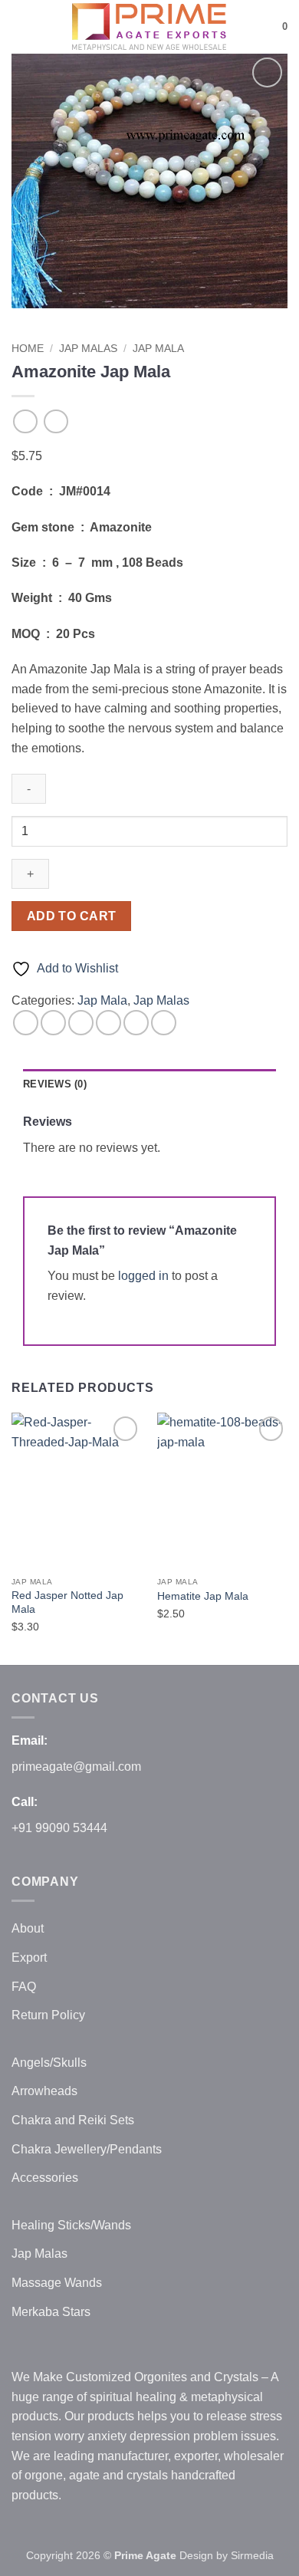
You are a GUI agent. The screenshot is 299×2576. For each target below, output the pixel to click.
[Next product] (25, 421)
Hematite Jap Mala (203, 1596)
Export (29, 1957)
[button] (21, 26)
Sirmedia (252, 2555)
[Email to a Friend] (108, 1023)
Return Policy (48, 2015)
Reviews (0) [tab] (55, 1084)
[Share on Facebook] (53, 1023)
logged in (143, 1276)
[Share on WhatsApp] (26, 1023)
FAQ (24, 1987)
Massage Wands (57, 2283)
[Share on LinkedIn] (164, 1023)
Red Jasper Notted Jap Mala (67, 1602)
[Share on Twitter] (81, 1023)
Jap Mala (158, 349)
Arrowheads (44, 2091)
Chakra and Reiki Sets (73, 2120)
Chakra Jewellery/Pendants (87, 2149)
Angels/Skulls (49, 2063)
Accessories (45, 2178)
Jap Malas (88, 349)
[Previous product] (56, 421)
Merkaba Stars (51, 2312)
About (28, 1928)
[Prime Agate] (149, 27)
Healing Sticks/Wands (71, 2225)
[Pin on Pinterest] (136, 1023)
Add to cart (72, 916)
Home (28, 349)
